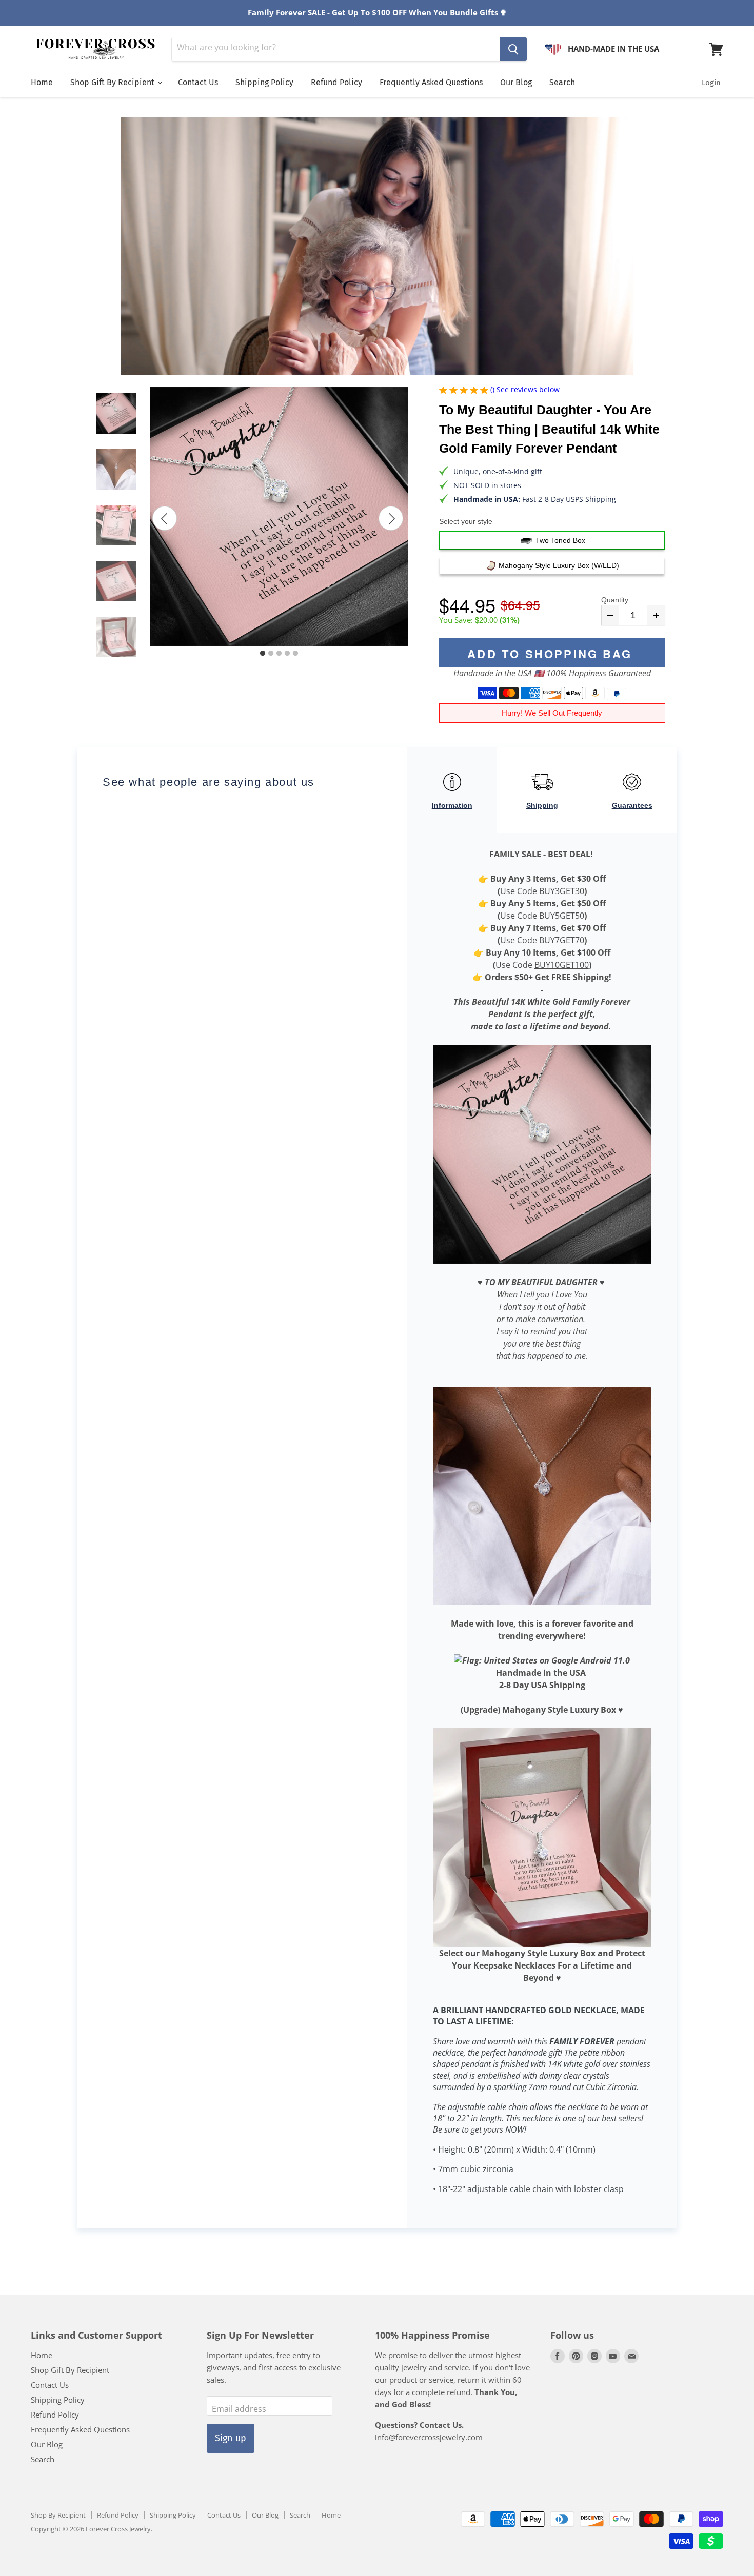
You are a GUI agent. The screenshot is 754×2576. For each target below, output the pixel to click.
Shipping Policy (264, 82)
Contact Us (198, 82)
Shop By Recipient (58, 2515)
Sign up (231, 2438)
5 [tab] (295, 654)
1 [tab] (263, 654)
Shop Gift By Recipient (113, 82)
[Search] (513, 49)
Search (562, 82)
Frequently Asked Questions (431, 82)
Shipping (542, 805)
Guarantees (632, 805)
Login (711, 83)
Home (42, 82)
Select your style (466, 521)
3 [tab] (279, 654)
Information (452, 805)
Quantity (615, 600)
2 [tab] (271, 654)
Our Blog (516, 82)
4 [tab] (287, 654)
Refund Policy (336, 82)
